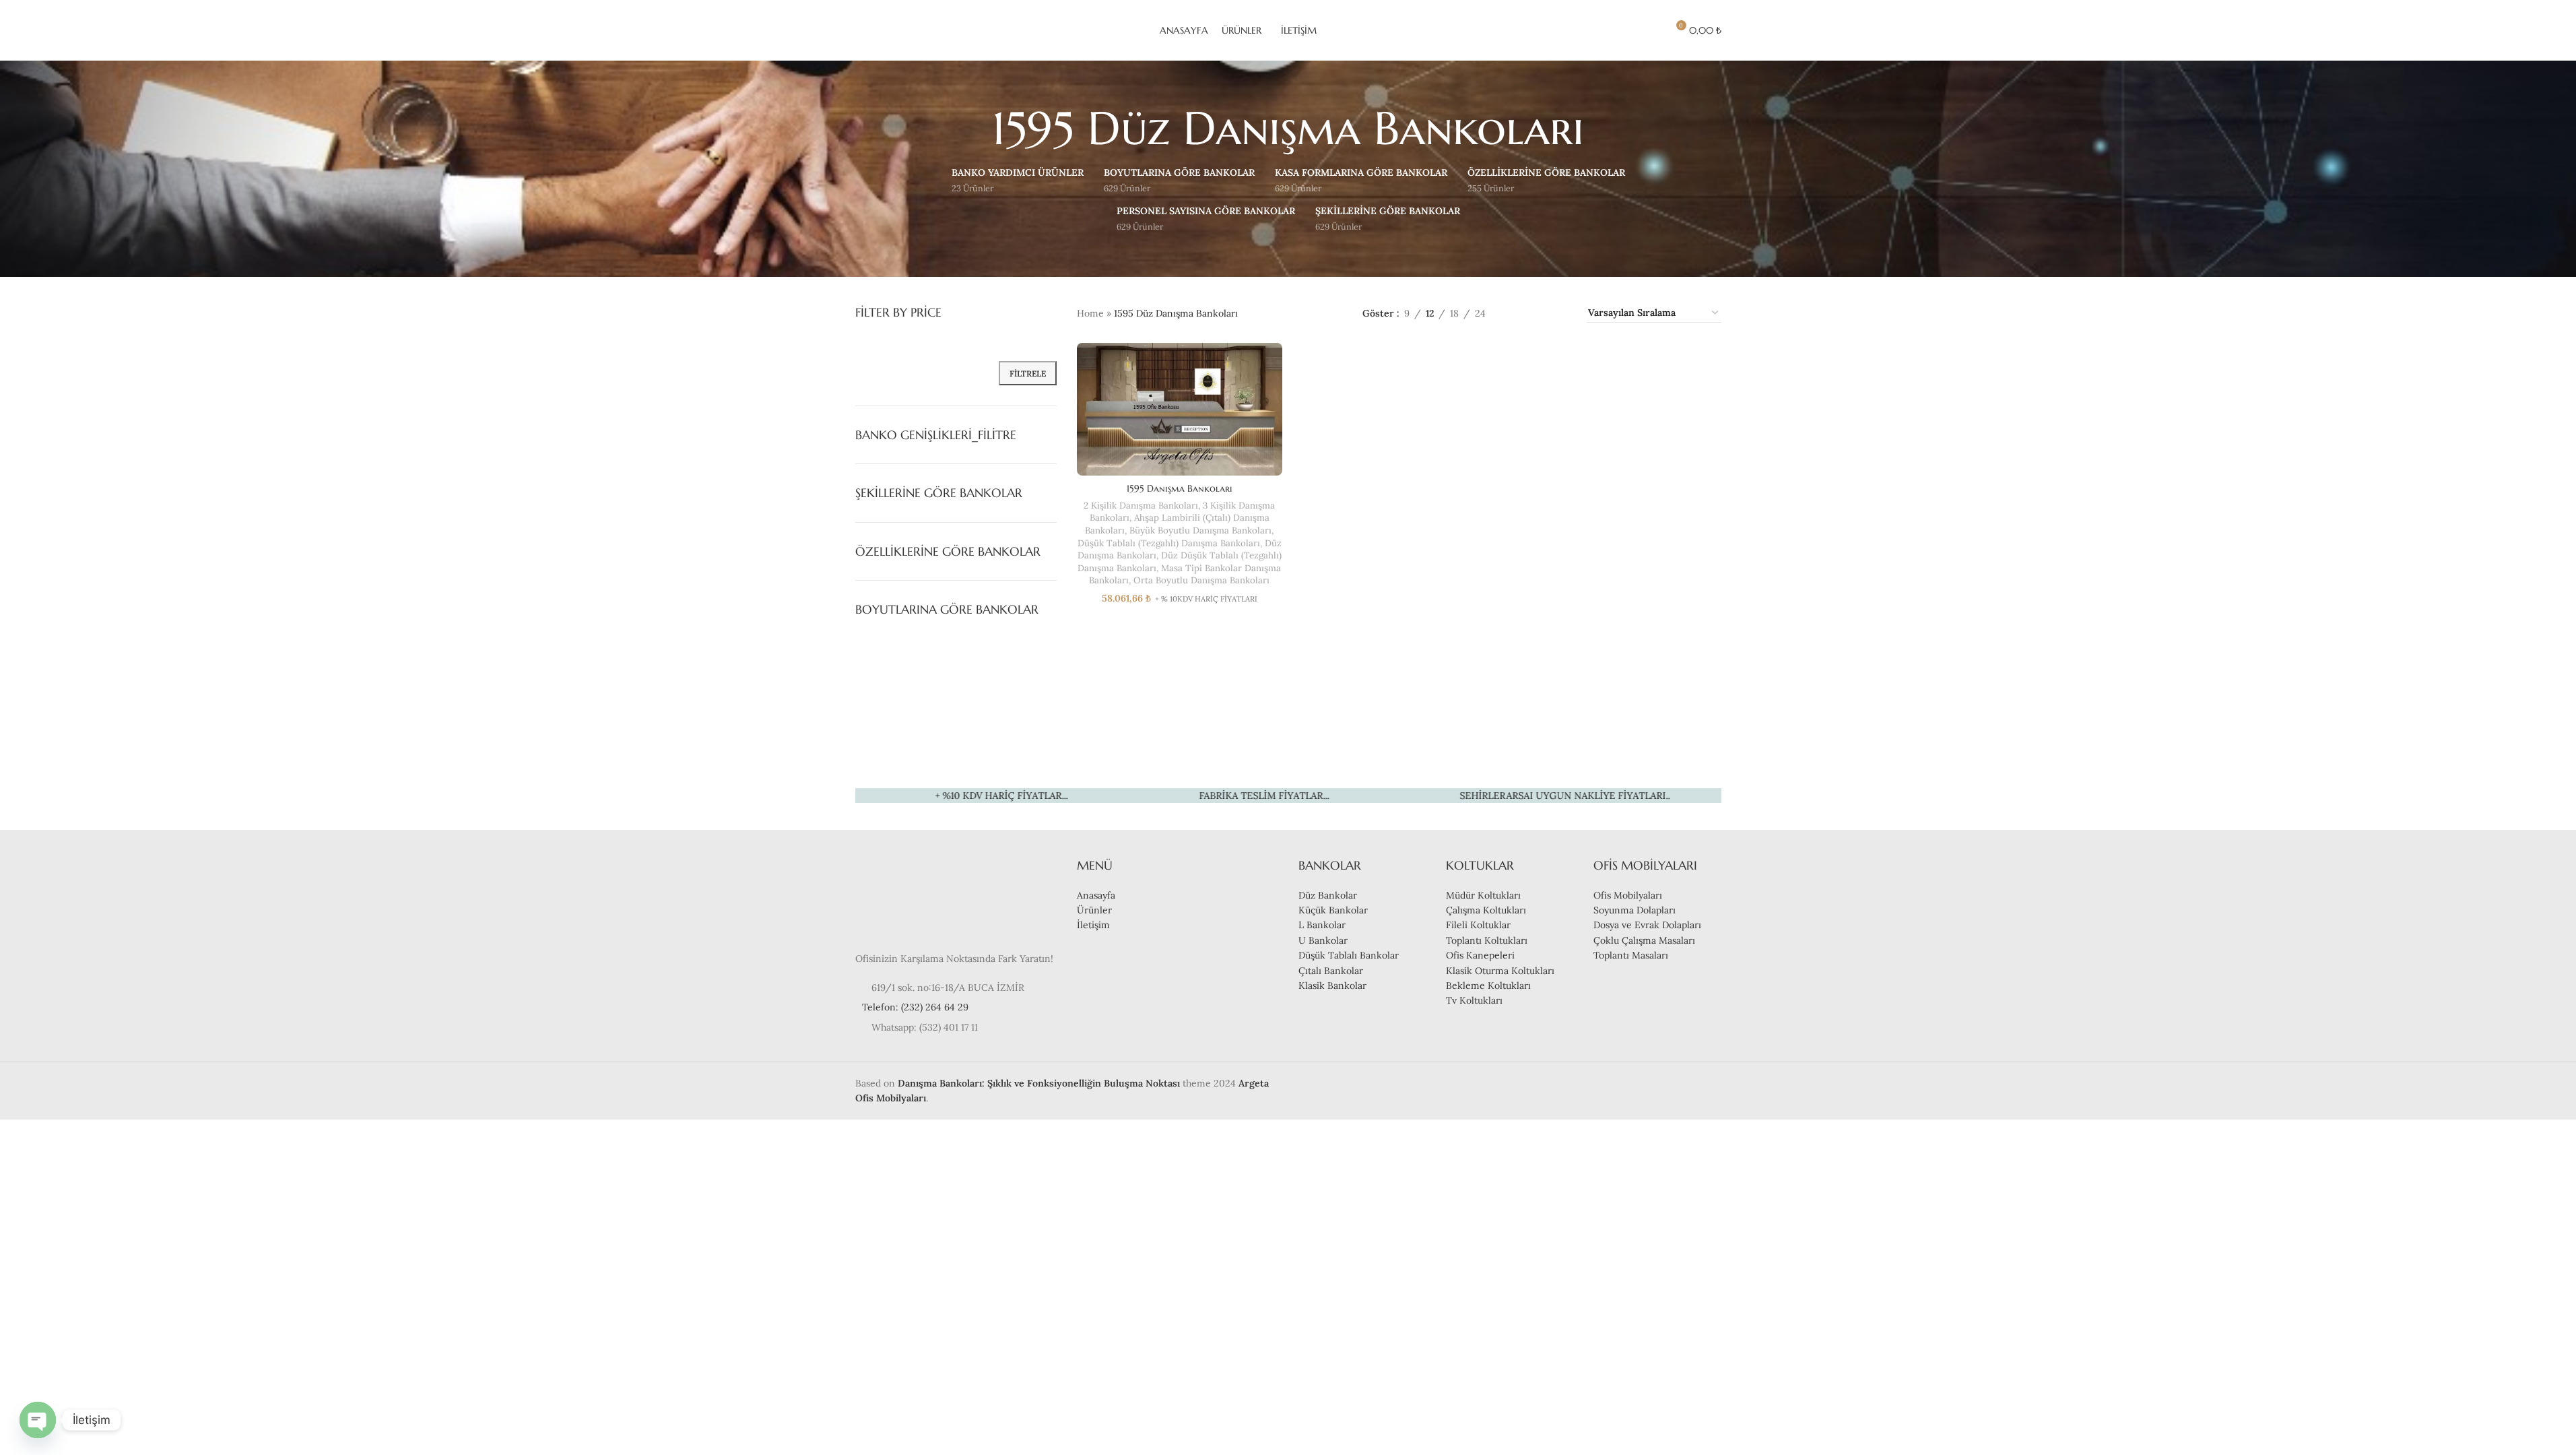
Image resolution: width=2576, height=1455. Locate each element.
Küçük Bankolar (1333, 910)
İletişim (1093, 925)
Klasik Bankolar (1332, 985)
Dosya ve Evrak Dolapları (1647, 925)
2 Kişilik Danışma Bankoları (1141, 506)
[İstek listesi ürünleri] (1651, 30)
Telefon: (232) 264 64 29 (915, 1007)
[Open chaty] (38, 1420)
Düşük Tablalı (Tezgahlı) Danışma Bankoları (1169, 543)
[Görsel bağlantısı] (896, 897)
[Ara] (1626, 30)
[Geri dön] (975, 129)
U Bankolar (1323, 940)
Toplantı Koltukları (1487, 940)
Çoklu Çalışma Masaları (1644, 940)
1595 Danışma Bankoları (1180, 488)
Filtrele (1028, 374)
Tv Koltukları (1474, 1000)
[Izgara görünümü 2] (1517, 313)
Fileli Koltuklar (1478, 925)
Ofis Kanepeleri (1480, 955)
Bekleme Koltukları (1488, 985)
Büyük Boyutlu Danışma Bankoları (1200, 530)
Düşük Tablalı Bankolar (1349, 955)
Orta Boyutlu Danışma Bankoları (1201, 580)
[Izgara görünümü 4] (1560, 313)
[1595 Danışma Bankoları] (1180, 410)
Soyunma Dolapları (1634, 910)
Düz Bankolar (1328, 895)
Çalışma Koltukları (1486, 910)
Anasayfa (1096, 895)
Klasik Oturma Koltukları (1500, 971)
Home (1090, 313)
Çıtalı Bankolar (1331, 971)
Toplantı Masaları (1631, 955)
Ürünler (1094, 910)
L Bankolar (1322, 925)
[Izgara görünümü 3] (1539, 313)
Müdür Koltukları (1483, 895)
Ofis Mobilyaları (1628, 895)
